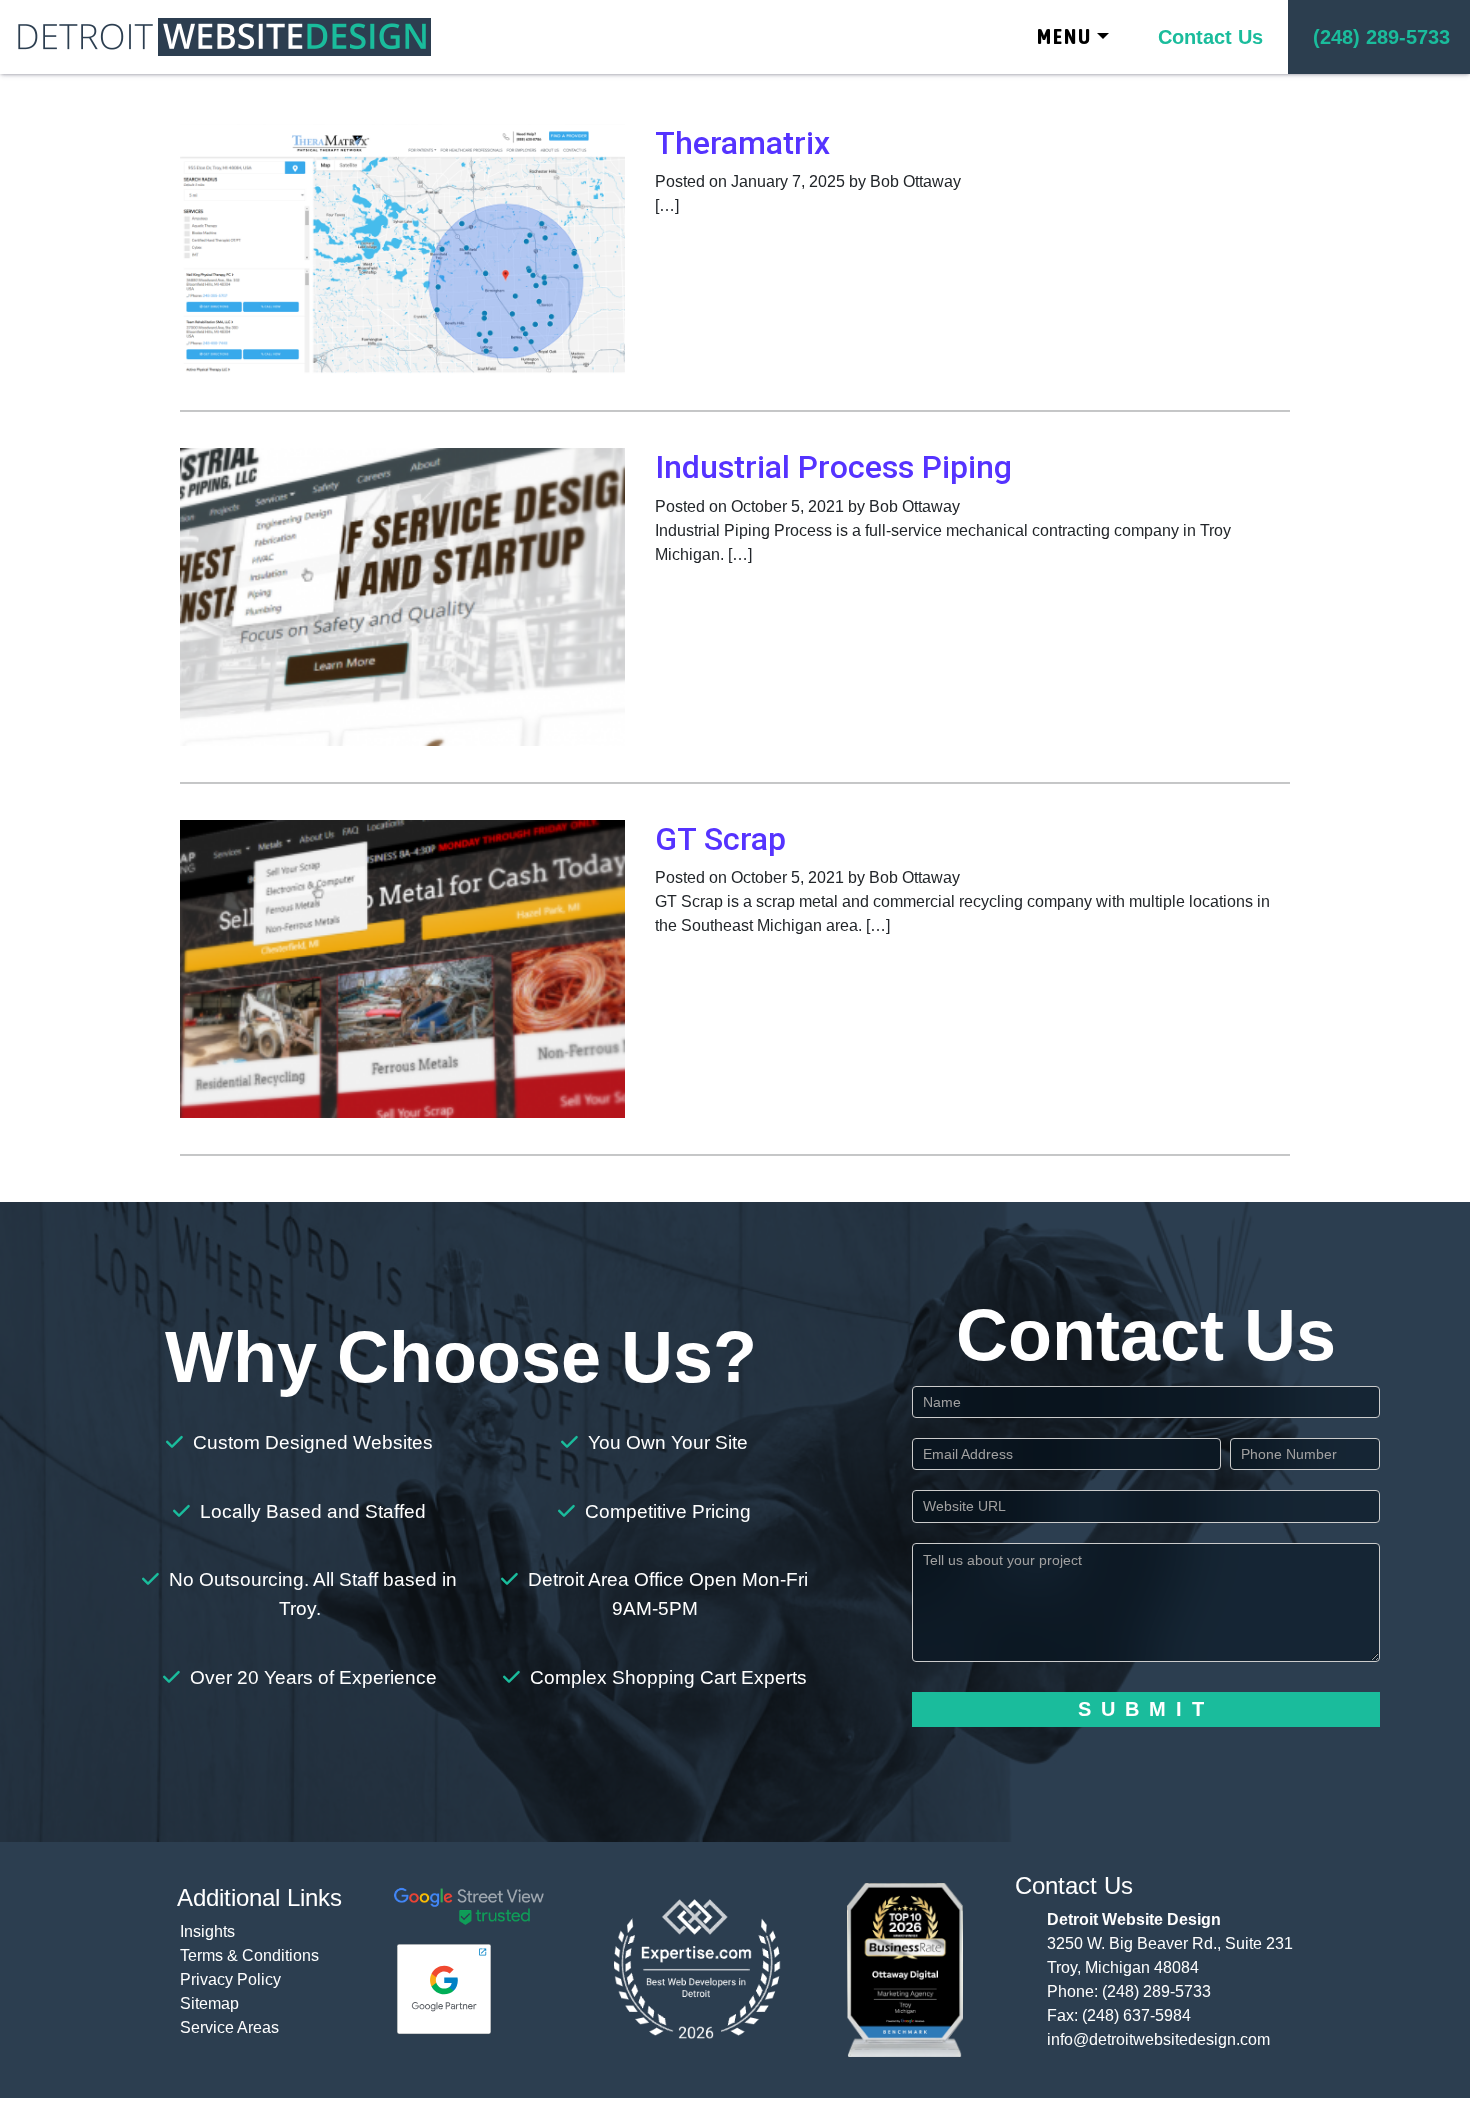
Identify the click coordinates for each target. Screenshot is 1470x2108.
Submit (1146, 1709)
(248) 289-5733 (1156, 1991)
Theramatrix (742, 143)
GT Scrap (720, 839)
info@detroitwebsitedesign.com (1158, 2039)
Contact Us (1210, 37)
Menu (1064, 36)
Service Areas (229, 2027)
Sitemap (209, 2003)
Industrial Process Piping (833, 467)
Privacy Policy (230, 1979)
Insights (207, 1931)
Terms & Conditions (249, 1955)
